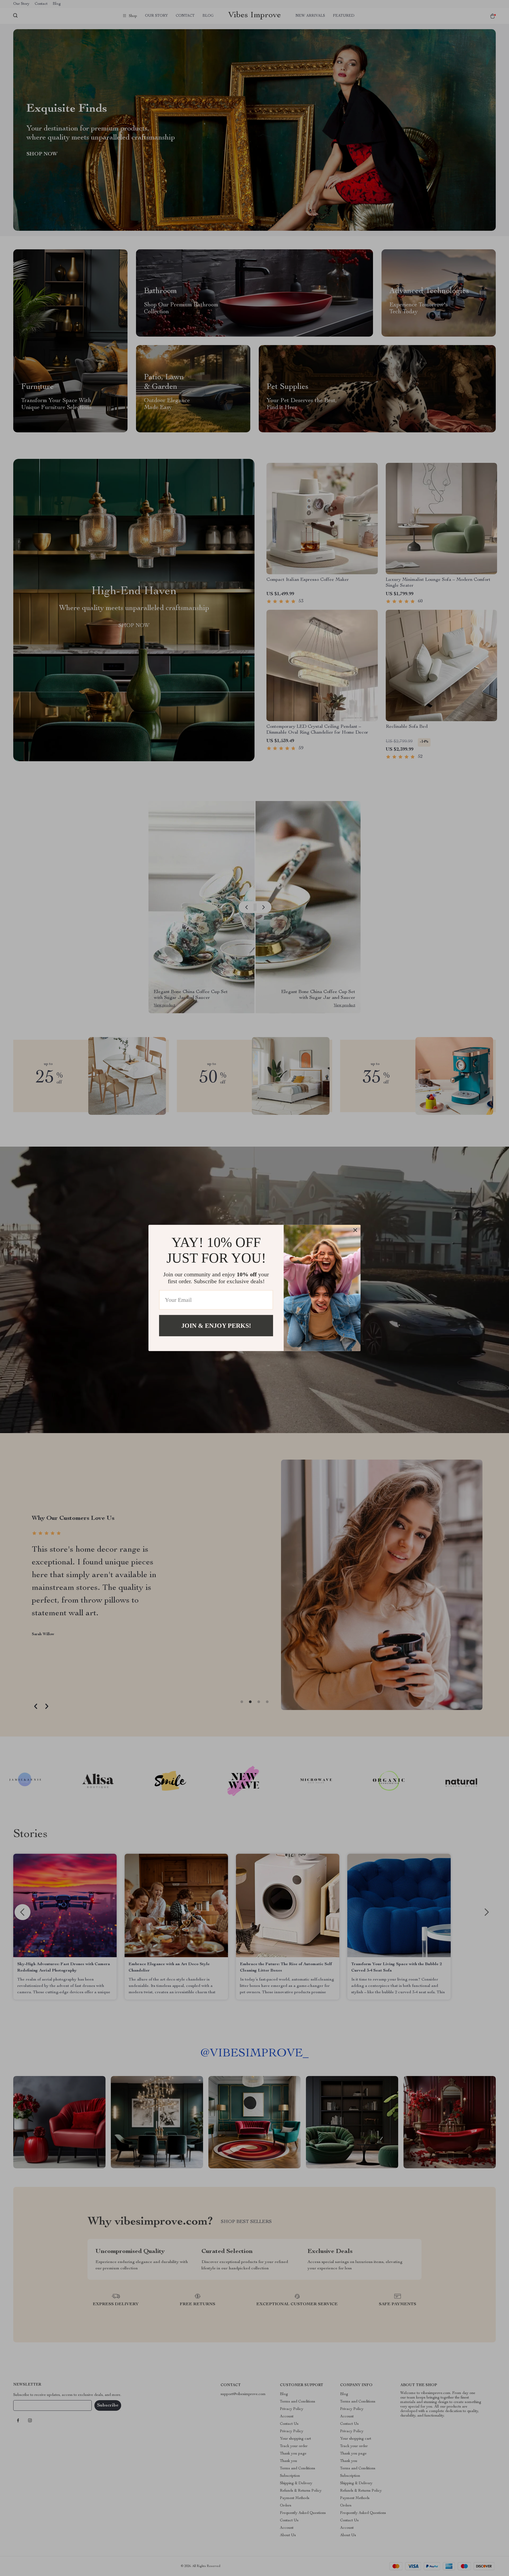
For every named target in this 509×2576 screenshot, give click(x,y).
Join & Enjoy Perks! (216, 1326)
